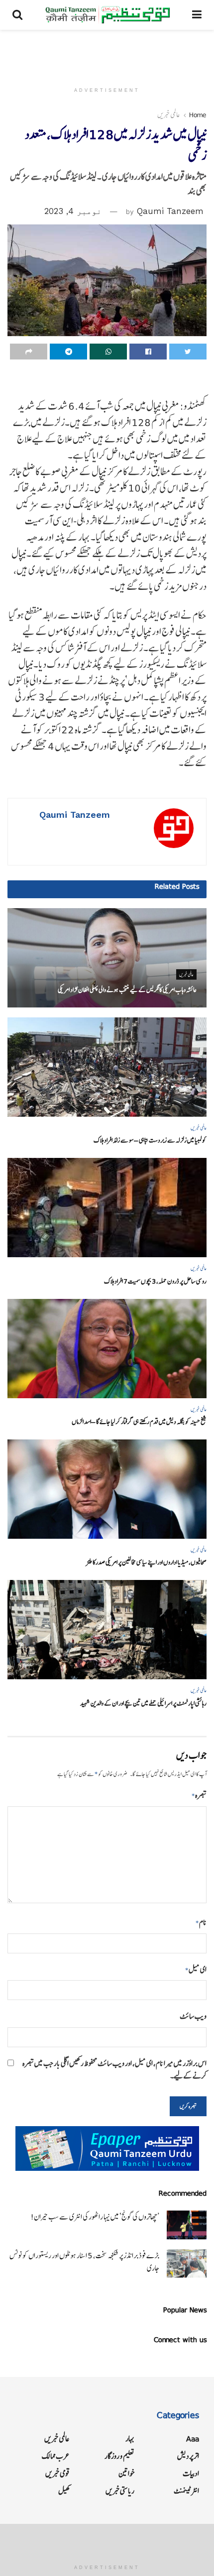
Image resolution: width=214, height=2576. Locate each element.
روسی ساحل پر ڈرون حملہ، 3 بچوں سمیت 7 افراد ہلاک (155, 1281)
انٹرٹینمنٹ (186, 2491)
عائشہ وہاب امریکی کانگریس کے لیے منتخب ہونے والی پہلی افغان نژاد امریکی (127, 990)
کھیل (64, 2491)
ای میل (196, 1969)
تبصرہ (199, 1795)
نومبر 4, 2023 (73, 211)
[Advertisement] (107, 52)
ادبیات (191, 2473)
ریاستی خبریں (120, 2491)
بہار (130, 2439)
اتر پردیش (188, 2456)
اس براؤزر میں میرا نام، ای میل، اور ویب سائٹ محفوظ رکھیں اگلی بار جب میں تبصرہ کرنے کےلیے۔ (114, 2070)
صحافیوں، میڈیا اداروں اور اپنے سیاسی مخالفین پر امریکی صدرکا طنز (146, 1562)
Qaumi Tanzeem (170, 211)
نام (201, 1922)
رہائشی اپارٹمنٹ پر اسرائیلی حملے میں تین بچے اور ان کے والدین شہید (143, 1703)
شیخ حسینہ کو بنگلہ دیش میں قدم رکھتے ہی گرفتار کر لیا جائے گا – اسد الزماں (139, 1422)
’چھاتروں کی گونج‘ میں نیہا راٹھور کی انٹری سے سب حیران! (95, 2217)
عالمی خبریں (169, 115)
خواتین (126, 2473)
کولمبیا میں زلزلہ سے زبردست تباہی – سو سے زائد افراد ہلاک (150, 1140)
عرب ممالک (56, 2456)
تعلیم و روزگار (119, 2456)
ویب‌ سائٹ (193, 2016)
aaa (193, 2439)
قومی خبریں (57, 2473)
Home (198, 115)
